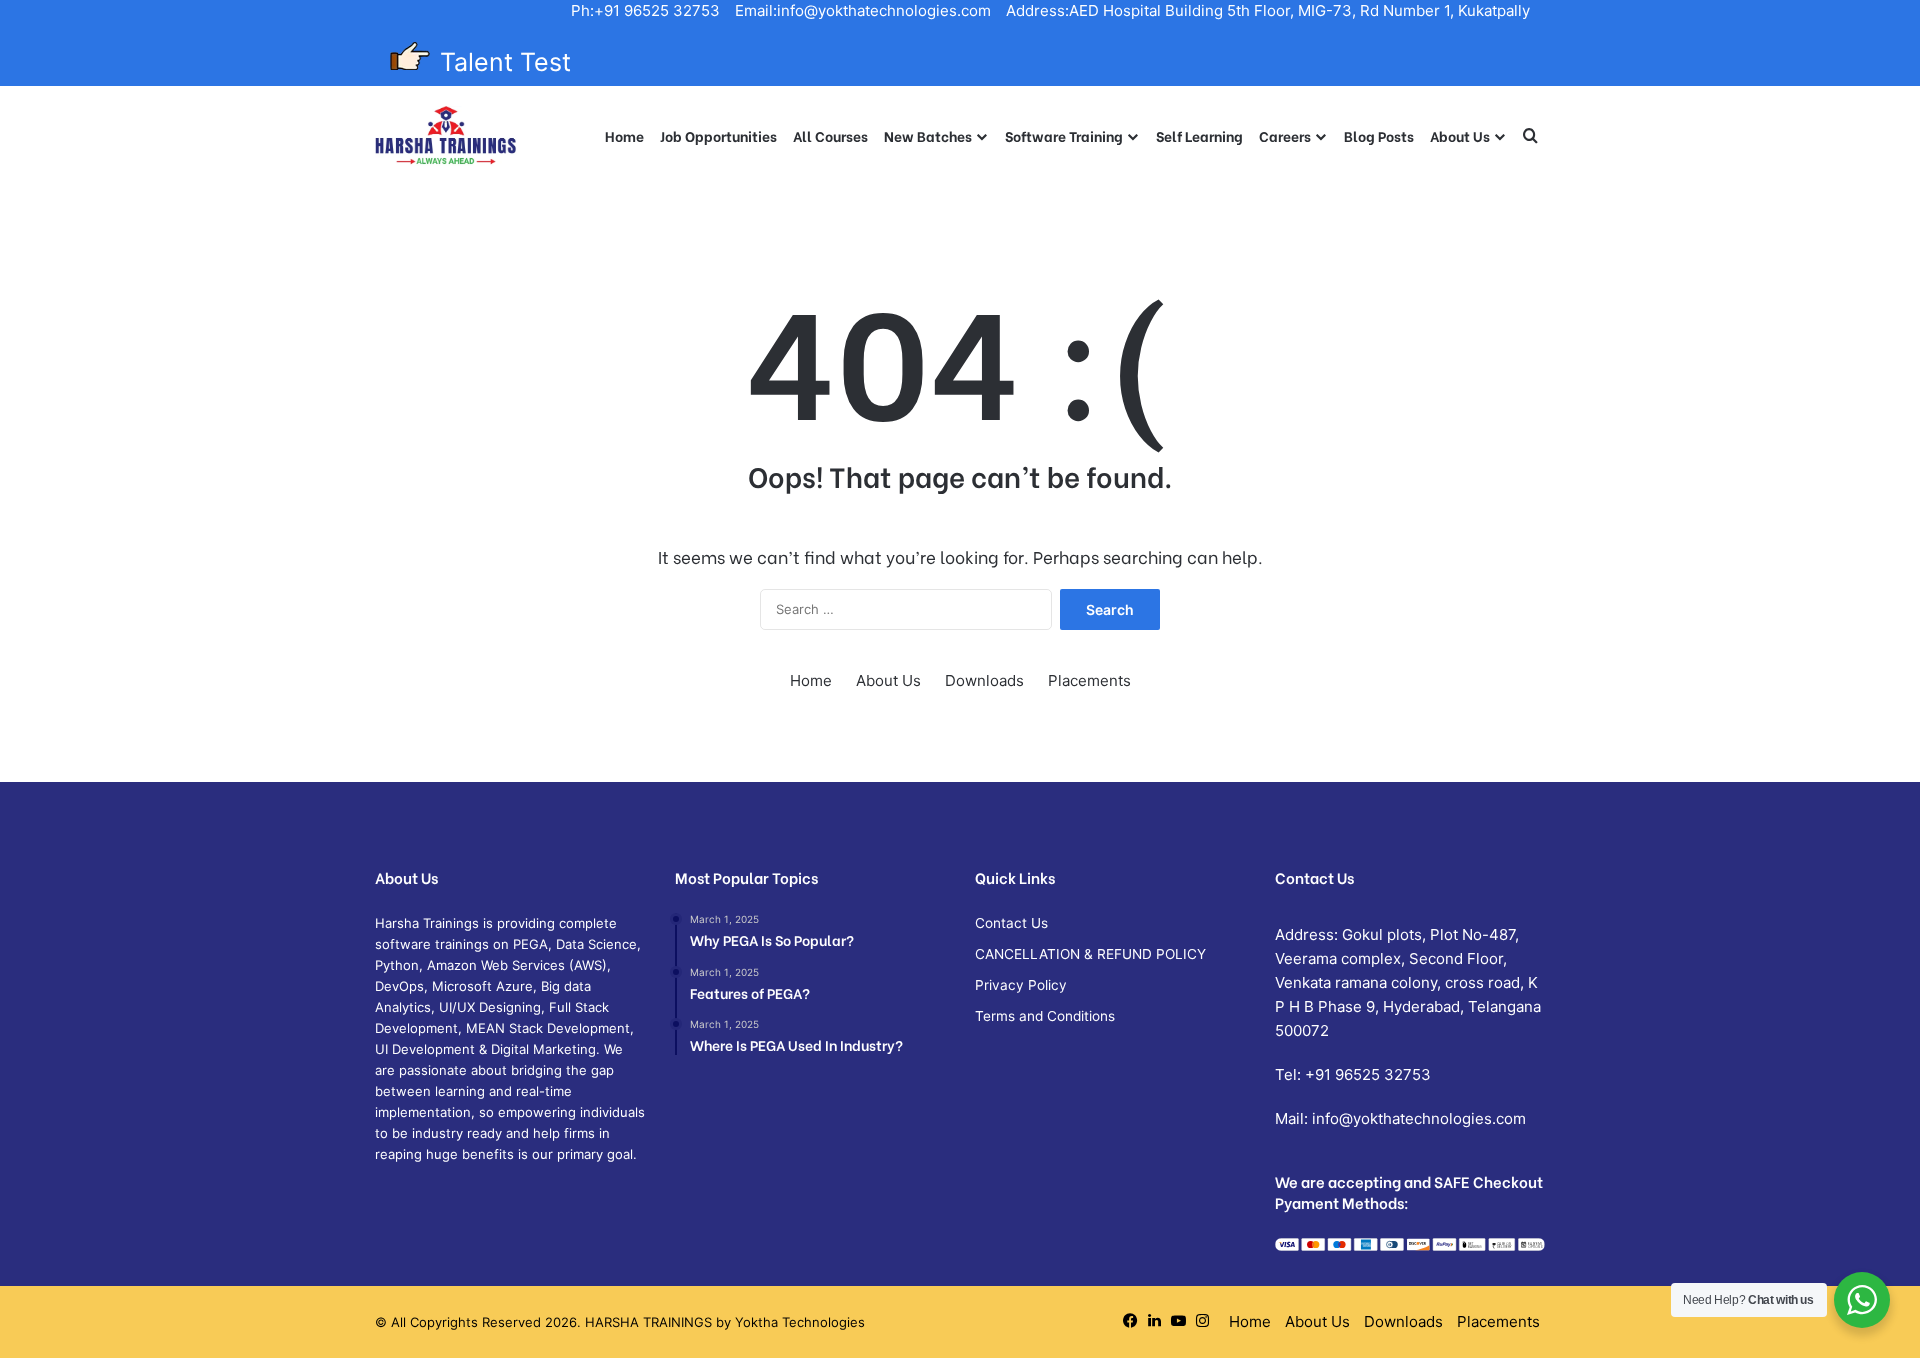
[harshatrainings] (446, 136)
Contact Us (1011, 923)
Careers (1285, 135)
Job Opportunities (718, 135)
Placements (1089, 680)
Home (624, 135)
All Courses (830, 135)
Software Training (1064, 135)
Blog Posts (1379, 135)
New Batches (928, 135)
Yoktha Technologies (800, 1322)
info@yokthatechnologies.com (1419, 1118)
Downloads (984, 680)
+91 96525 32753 (1368, 1074)
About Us (1460, 135)
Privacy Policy (1021, 985)
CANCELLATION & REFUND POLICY (1090, 954)
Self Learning (1199, 135)
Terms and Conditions (1045, 1016)
